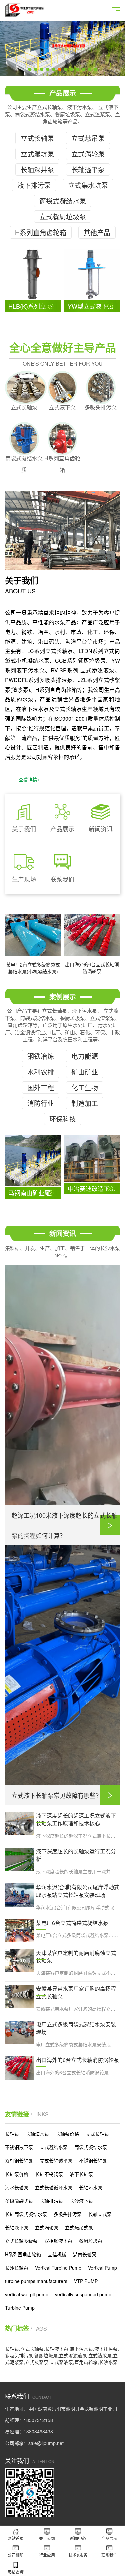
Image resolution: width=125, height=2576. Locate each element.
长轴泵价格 (67, 2134)
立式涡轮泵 (88, 154)
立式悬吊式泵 (79, 2227)
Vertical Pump (102, 2268)
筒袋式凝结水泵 (63, 201)
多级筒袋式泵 (19, 2201)
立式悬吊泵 (88, 138)
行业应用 (47, 2555)
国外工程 (41, 1087)
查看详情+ (29, 779)
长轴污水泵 (91, 2187)
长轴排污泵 (51, 2201)
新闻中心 (78, 2538)
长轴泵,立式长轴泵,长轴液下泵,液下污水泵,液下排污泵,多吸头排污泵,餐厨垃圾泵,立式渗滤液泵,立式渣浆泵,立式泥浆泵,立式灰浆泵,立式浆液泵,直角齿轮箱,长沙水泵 (62, 2355)
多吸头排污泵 (68, 2214)
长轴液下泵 (17, 2227)
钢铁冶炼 (41, 1056)
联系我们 (109, 2555)
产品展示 (109, 2538)
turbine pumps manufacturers (36, 2281)
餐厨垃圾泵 (91, 2241)
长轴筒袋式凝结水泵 (26, 2214)
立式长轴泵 (37, 138)
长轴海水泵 (37, 2134)
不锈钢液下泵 (19, 2147)
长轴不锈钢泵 (49, 2174)
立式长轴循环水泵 (54, 2187)
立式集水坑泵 (88, 185)
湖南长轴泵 (85, 2254)
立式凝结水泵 (54, 2147)
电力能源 (85, 1056)
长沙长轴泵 (17, 2268)
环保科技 (63, 1119)
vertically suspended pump (83, 2294)
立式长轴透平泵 (56, 2160)
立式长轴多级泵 (21, 2241)
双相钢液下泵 (58, 2241)
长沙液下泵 (81, 2201)
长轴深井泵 (37, 169)
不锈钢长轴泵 (93, 2160)
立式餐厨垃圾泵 (63, 217)
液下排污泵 (34, 185)
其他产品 (97, 232)
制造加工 (85, 1103)
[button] (30, 69)
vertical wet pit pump (27, 2294)
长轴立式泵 (100, 2214)
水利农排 (41, 1072)
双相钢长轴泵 (19, 2160)
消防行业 (41, 1103)
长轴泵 (12, 2134)
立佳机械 (57, 2254)
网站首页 (16, 2538)
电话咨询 (16, 2571)
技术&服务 (78, 2555)
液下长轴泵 (81, 2174)
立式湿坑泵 (37, 154)
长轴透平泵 (88, 169)
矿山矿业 (85, 1072)
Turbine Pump (20, 2308)
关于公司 (47, 2538)
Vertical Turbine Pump (58, 2268)
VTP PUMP (86, 2281)
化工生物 (85, 1087)
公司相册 (16, 2555)
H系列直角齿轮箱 (41, 232)
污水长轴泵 (17, 2187)
